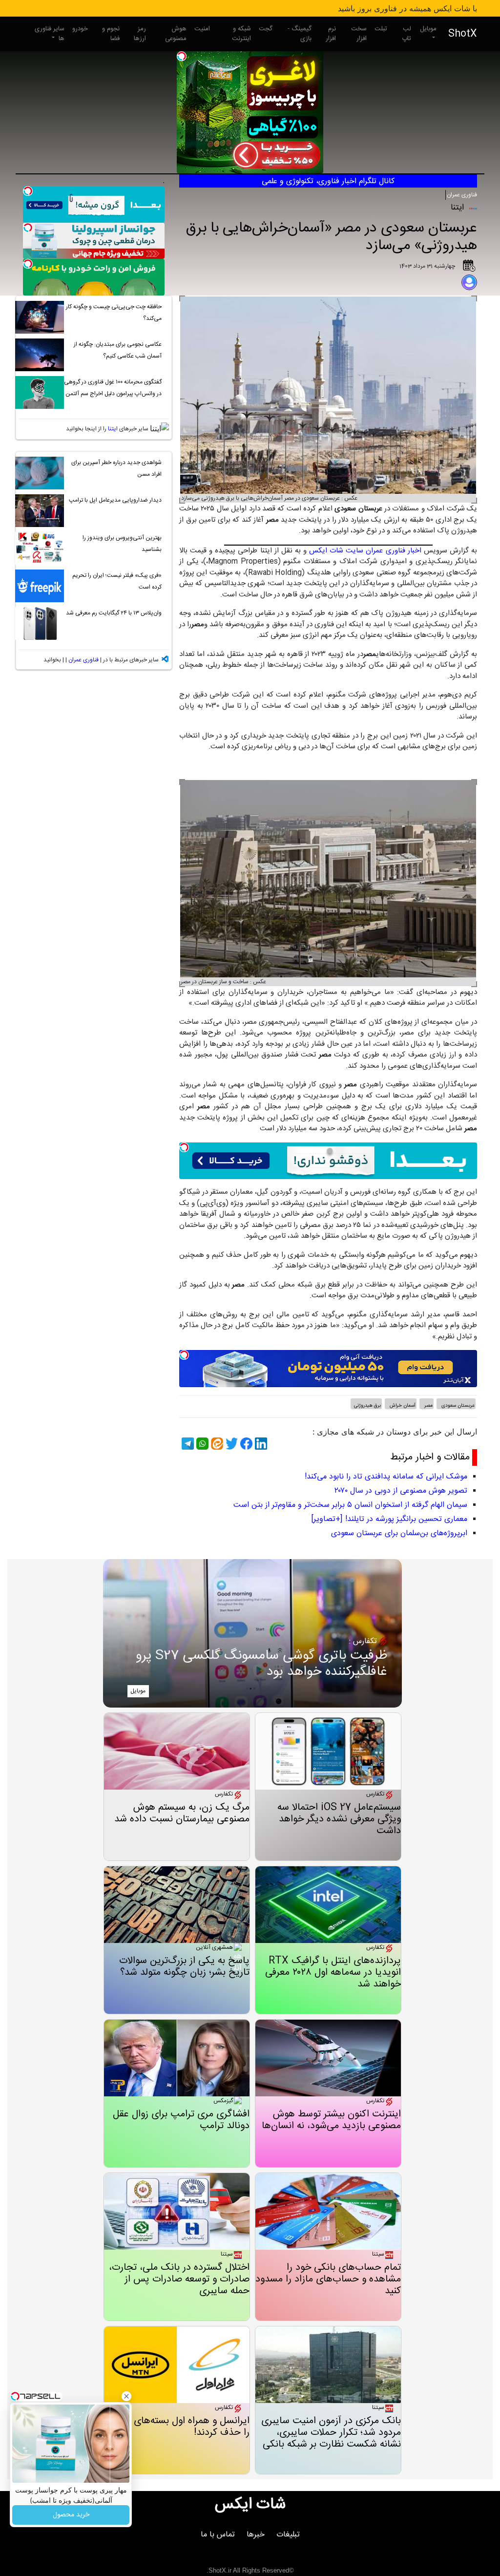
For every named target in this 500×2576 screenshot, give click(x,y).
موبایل (428, 29)
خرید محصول (71, 2515)
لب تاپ (406, 34)
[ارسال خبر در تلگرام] (187, 1444)
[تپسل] (182, 56)
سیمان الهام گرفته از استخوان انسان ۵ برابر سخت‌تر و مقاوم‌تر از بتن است (350, 1505)
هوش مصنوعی (176, 34)
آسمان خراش (402, 1406)
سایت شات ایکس (336, 551)
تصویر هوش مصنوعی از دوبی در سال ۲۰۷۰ (401, 1491)
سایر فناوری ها (50, 34)
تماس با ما (218, 2535)
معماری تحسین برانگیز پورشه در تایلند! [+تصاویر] (389, 1519)
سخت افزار (359, 34)
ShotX (463, 34)
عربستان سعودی (457, 1406)
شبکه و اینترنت (241, 34)
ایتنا (113, 429)
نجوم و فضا (111, 34)
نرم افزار (331, 34)
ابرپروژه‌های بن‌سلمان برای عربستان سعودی (399, 1533)
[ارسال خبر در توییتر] (230, 1444)
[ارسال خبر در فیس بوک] (245, 1444)
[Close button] (126, 2396)
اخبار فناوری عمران (393, 551)
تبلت (381, 29)
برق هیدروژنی (367, 1406)
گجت (266, 29)
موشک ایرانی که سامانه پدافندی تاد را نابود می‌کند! (386, 1477)
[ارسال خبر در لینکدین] (260, 1444)
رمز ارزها (140, 34)
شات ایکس (250, 2505)
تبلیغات (288, 2535)
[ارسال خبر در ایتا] (216, 1444)
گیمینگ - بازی (300, 34)
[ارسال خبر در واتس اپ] (201, 1444)
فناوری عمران (462, 195)
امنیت (202, 29)
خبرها (256, 2535)
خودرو (80, 29)
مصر (428, 1406)
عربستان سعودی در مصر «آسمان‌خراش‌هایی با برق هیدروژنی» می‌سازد (332, 237)
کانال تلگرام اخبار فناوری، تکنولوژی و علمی (328, 181)
